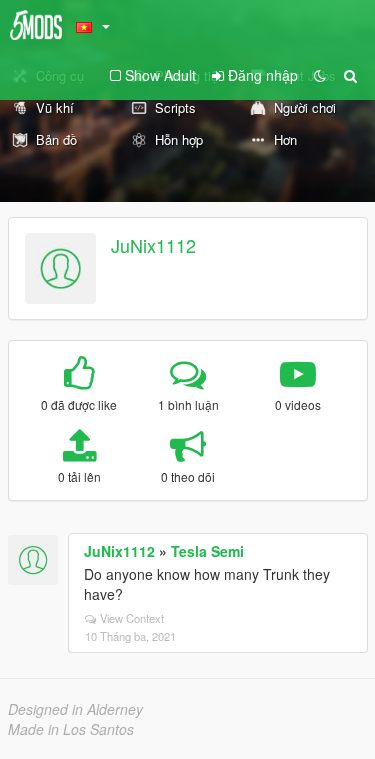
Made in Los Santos (71, 729)
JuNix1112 (153, 245)
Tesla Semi (207, 551)
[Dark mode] (320, 75)
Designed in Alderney (75, 709)
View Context (132, 618)
